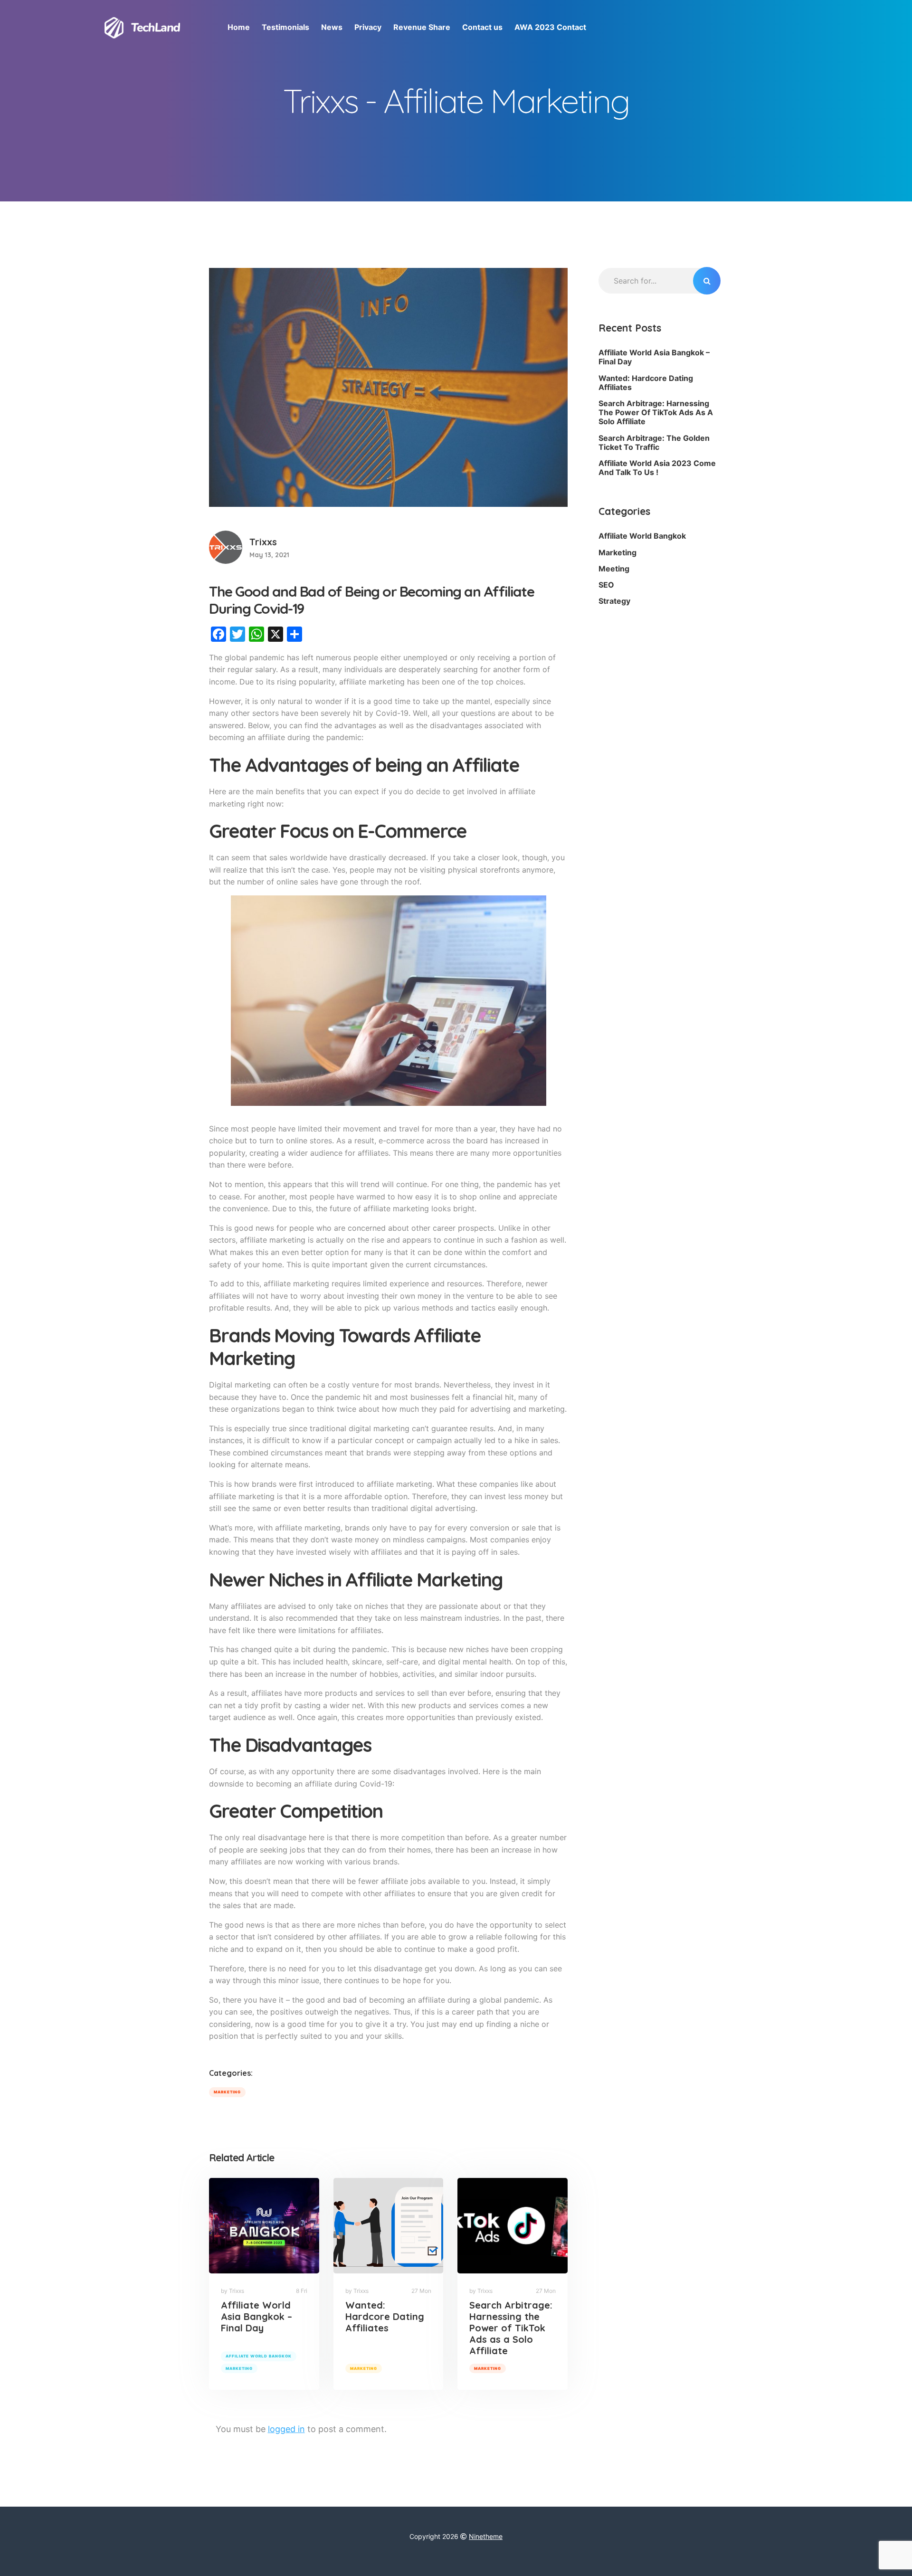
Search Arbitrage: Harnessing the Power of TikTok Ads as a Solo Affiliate (511, 2328)
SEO (606, 585)
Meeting (614, 569)
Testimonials (285, 27)
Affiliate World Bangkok (259, 2356)
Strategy (614, 601)
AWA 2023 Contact (550, 27)
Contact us (482, 27)
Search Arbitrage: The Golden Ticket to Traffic (654, 442)
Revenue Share (422, 27)
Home (239, 27)
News (332, 27)
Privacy (368, 27)
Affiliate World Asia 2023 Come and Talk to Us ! (657, 468)
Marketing (227, 2092)
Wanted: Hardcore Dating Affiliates (385, 2316)
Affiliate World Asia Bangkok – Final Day (256, 2316)
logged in (286, 2429)
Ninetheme (486, 2536)
